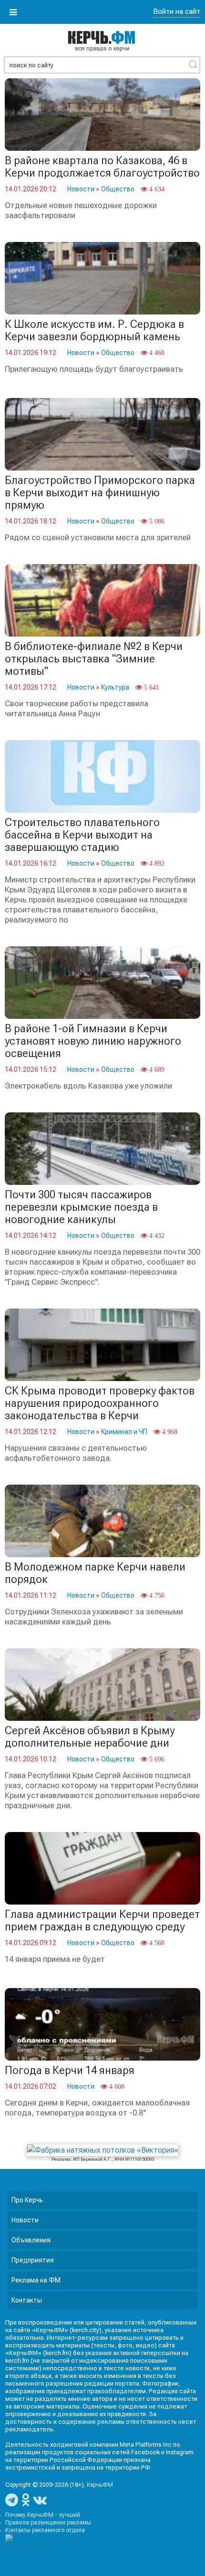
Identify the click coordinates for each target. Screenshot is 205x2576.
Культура (115, 687)
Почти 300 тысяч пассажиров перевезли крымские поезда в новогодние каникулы (81, 1207)
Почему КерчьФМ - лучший (43, 2515)
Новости (81, 189)
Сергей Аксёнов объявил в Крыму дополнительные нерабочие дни (90, 1737)
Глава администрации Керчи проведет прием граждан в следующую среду (102, 1921)
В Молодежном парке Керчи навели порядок (95, 1573)
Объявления (31, 2240)
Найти (193, 64)
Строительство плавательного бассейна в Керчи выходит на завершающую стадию (82, 835)
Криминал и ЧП (124, 1432)
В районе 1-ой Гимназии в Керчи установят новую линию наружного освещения (93, 1041)
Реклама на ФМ (36, 2280)
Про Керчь (27, 2200)
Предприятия (33, 2260)
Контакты (27, 2300)
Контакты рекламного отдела (45, 2530)
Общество (118, 189)
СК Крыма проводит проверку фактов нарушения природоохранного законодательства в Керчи (100, 1403)
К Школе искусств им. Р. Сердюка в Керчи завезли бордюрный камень (94, 330)
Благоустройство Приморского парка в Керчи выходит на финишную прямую (100, 493)
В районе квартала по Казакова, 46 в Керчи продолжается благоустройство (102, 167)
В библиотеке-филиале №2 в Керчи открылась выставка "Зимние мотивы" (94, 659)
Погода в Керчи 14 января (70, 2070)
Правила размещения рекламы (48, 2523)
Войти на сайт (177, 11)
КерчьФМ (100, 2485)
